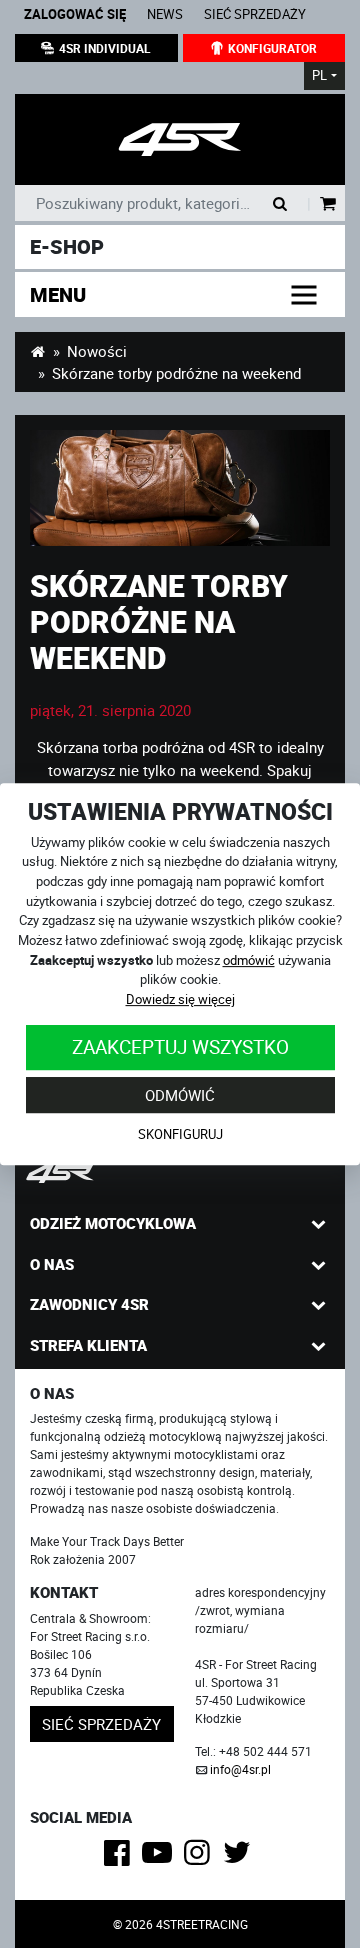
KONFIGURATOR (272, 48)
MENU (58, 294)
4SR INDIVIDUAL (105, 48)
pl (319, 75)
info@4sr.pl (240, 1769)
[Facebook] (120, 1858)
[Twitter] (240, 1858)
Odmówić (180, 1095)
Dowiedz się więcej (180, 999)
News (165, 14)
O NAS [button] (52, 1264)
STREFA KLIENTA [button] (88, 1345)
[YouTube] (160, 1858)
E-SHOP (67, 246)
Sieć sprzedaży (255, 14)
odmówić (249, 960)
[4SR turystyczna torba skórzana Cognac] (180, 488)
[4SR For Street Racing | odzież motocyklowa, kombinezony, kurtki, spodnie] (37, 351)
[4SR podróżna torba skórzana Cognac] (180, 139)
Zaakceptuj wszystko (180, 1046)
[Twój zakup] (328, 204)
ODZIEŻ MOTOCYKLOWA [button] (113, 1223)
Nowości (97, 351)
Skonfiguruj (180, 1134)
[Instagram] (200, 1858)
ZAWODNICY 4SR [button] (89, 1304)
